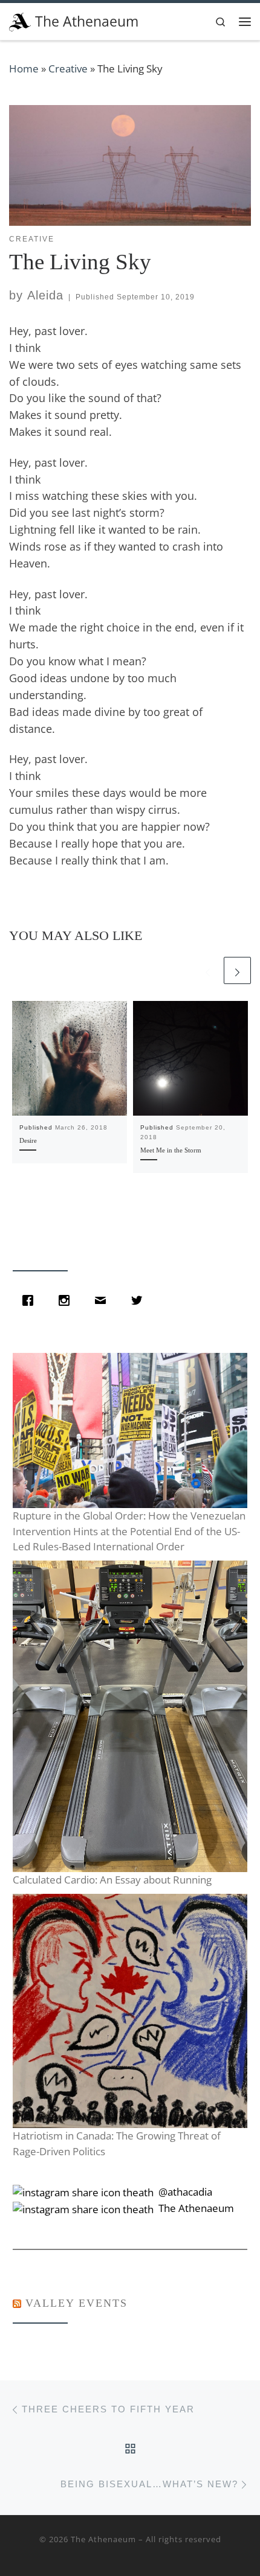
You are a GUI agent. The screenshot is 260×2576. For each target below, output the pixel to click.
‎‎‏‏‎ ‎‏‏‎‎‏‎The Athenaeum (195, 2208)
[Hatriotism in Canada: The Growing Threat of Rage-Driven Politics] (130, 2011)
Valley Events (76, 2303)
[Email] (103, 1300)
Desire (28, 1140)
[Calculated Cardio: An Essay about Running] (130, 1716)
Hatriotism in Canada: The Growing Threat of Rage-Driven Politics (117, 2143)
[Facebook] (31, 1300)
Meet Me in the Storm (171, 1150)
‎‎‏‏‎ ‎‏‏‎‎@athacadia (184, 2192)
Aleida (45, 295)
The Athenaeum (103, 2539)
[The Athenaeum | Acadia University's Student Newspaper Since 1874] (20, 20)
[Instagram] (67, 1300)
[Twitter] (140, 1300)
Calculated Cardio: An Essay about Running (112, 1880)
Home (24, 69)
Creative (68, 69)
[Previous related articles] (208, 970)
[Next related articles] (237, 970)
